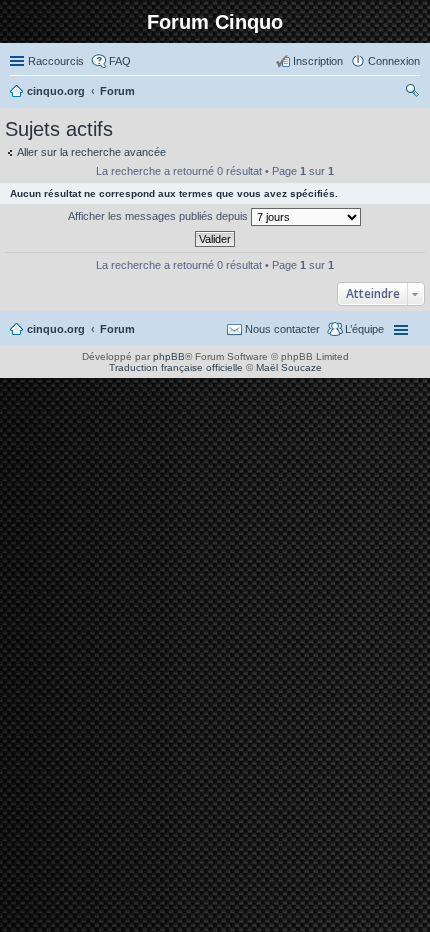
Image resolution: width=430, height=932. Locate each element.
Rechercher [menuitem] (412, 93)
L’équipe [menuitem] (364, 329)
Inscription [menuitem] (318, 61)
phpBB (169, 356)
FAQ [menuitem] (120, 61)
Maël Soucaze (289, 367)
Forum (117, 329)
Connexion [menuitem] (394, 61)
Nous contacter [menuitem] (282, 329)
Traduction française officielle (176, 367)
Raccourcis (56, 61)
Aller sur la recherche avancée (91, 152)
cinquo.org (56, 329)
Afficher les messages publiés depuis (159, 216)
